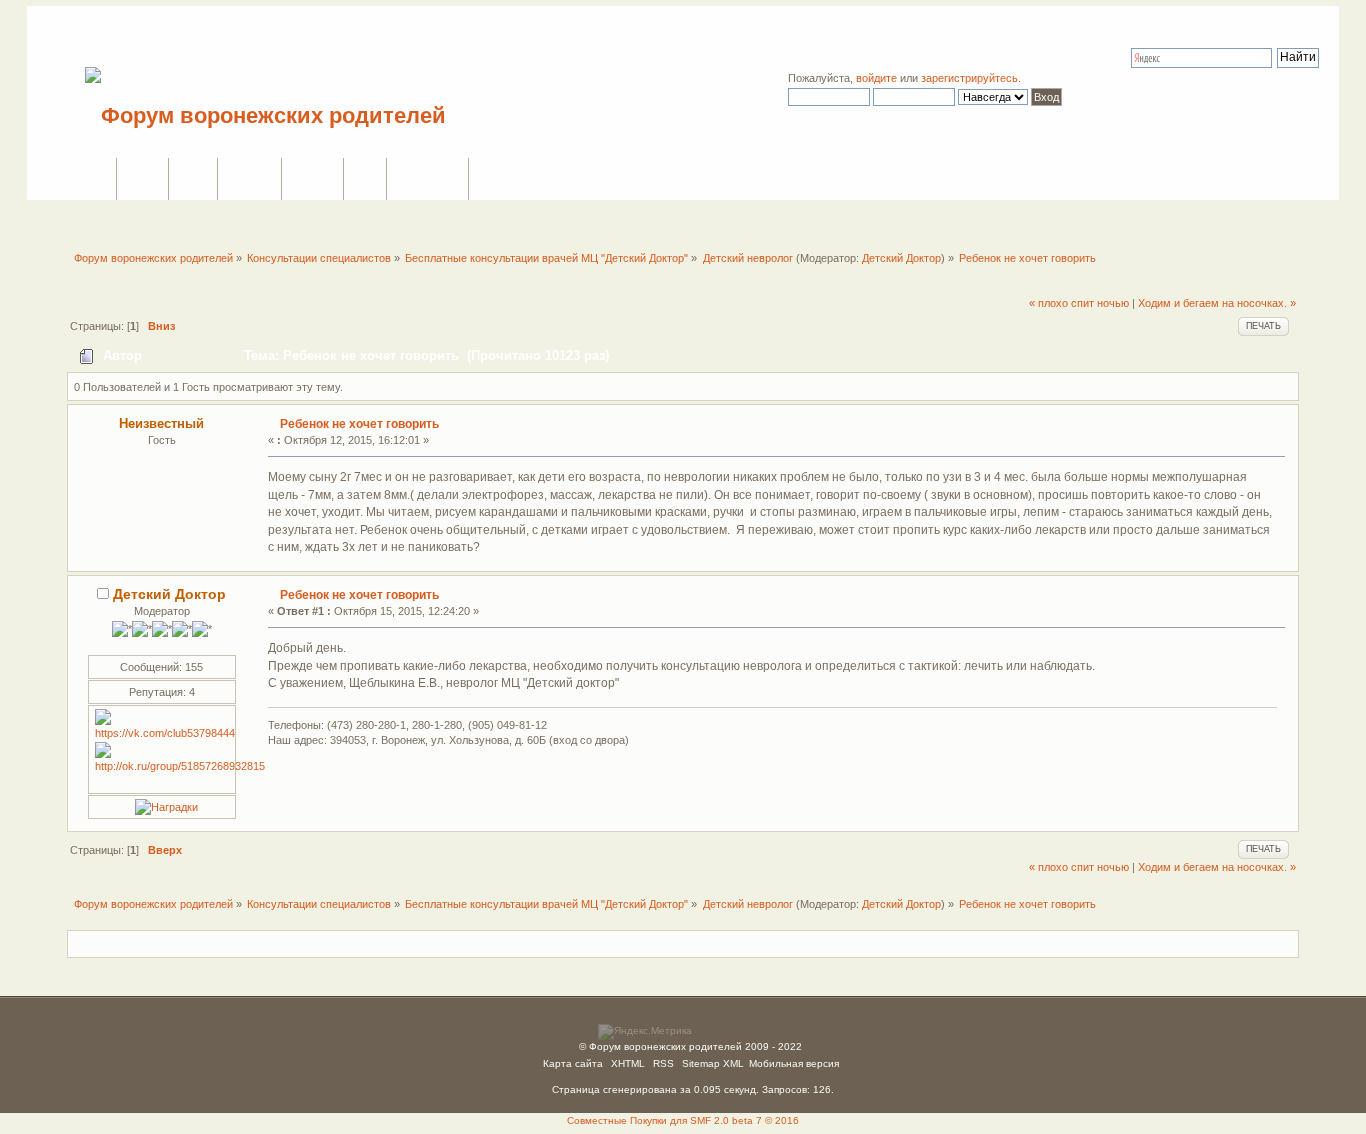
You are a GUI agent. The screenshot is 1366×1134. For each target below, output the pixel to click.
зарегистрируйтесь (969, 78)
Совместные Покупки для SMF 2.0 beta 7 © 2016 (683, 1120)
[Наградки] (166, 807)
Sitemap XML (713, 1063)
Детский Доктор (901, 258)
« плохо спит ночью (1079, 303)
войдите (876, 78)
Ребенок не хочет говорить (359, 424)
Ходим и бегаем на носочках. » (1217, 303)
